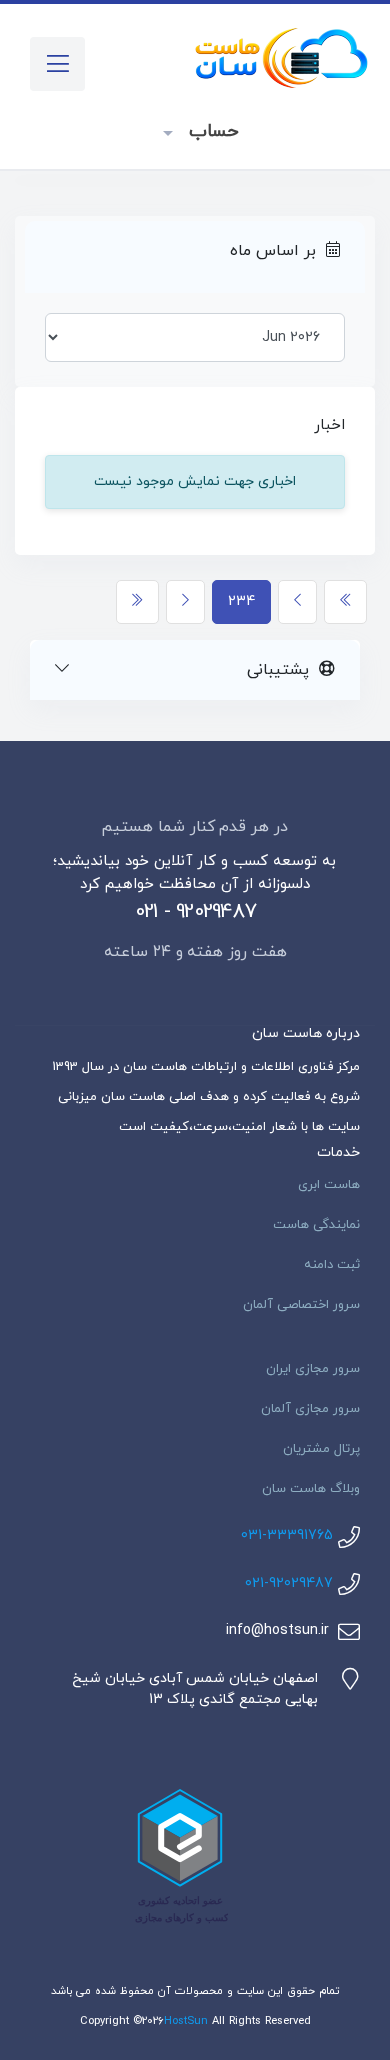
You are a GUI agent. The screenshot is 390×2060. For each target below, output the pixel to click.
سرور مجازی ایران (313, 1369)
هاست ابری (329, 1185)
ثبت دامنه (332, 1265)
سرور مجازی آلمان (310, 1409)
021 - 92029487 (195, 911)
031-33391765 (287, 1535)
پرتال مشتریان (321, 1449)
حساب (210, 131)
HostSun (186, 2021)
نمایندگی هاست (316, 1225)
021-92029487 (289, 1583)
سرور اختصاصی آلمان (301, 1305)
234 (241, 601)
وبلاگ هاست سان (311, 1489)
